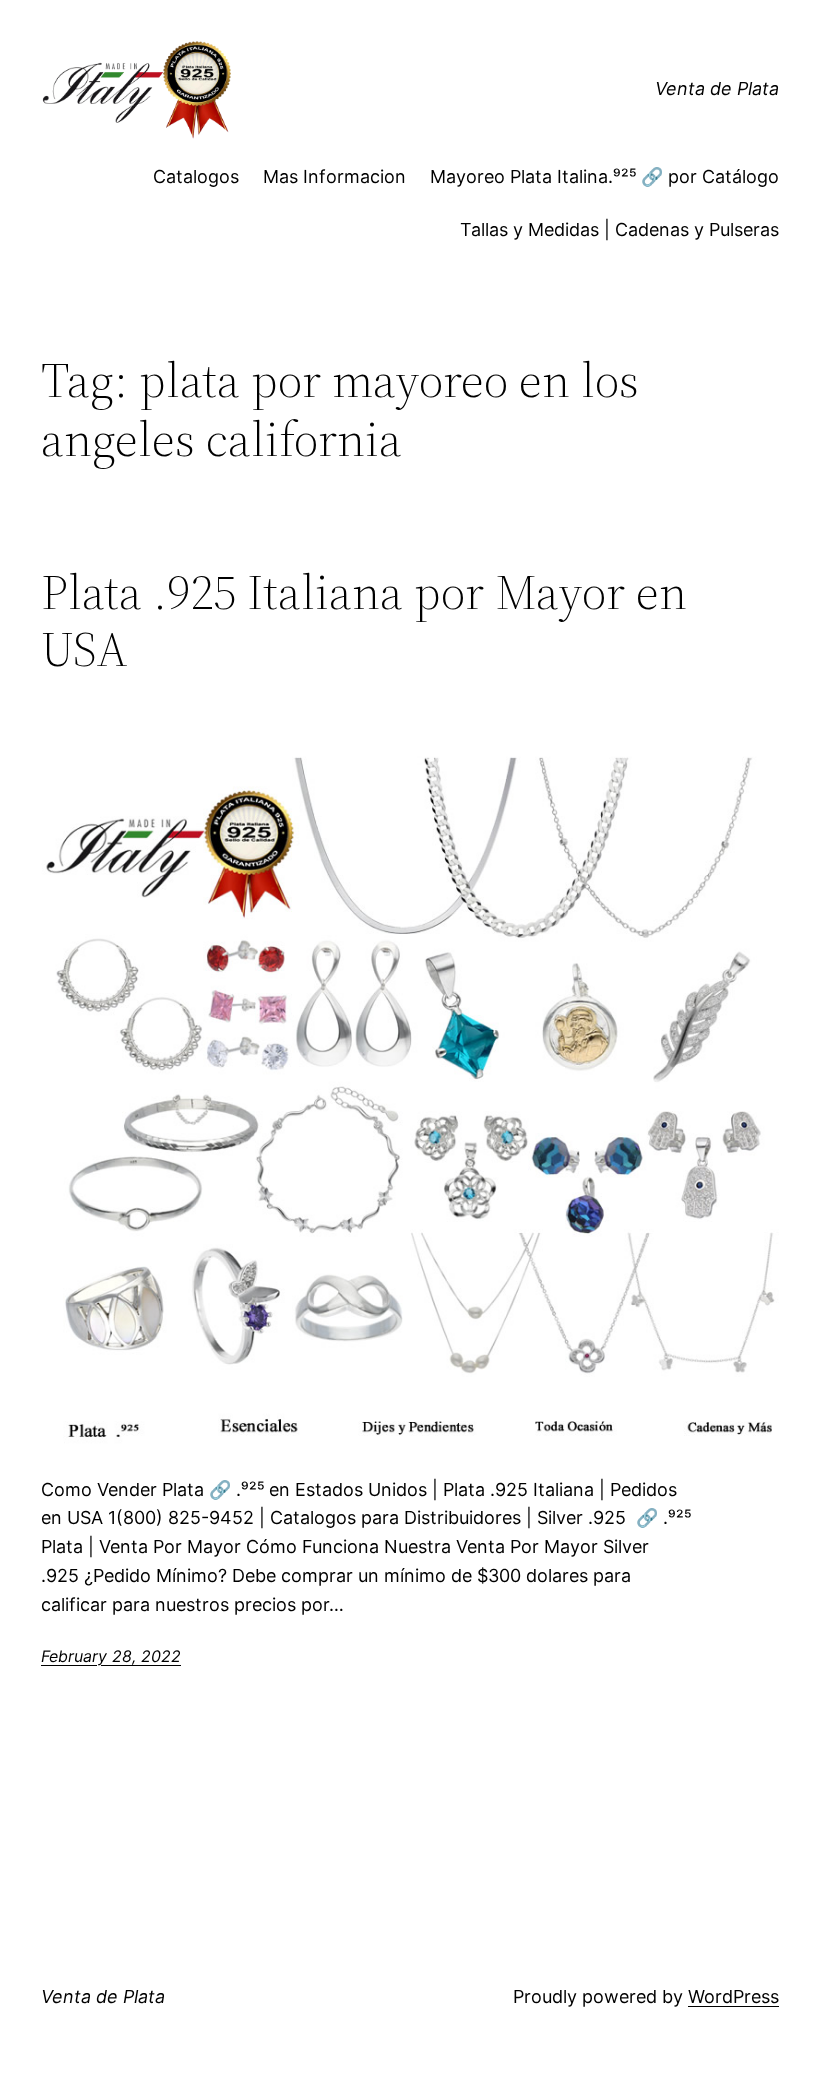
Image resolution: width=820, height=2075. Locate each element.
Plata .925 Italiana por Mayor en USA (364, 620)
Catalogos (196, 176)
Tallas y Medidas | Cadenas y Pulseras (619, 229)
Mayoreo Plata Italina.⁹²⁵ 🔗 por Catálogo (604, 176)
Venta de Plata (717, 88)
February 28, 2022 (111, 1656)
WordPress (733, 1996)
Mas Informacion (334, 176)
